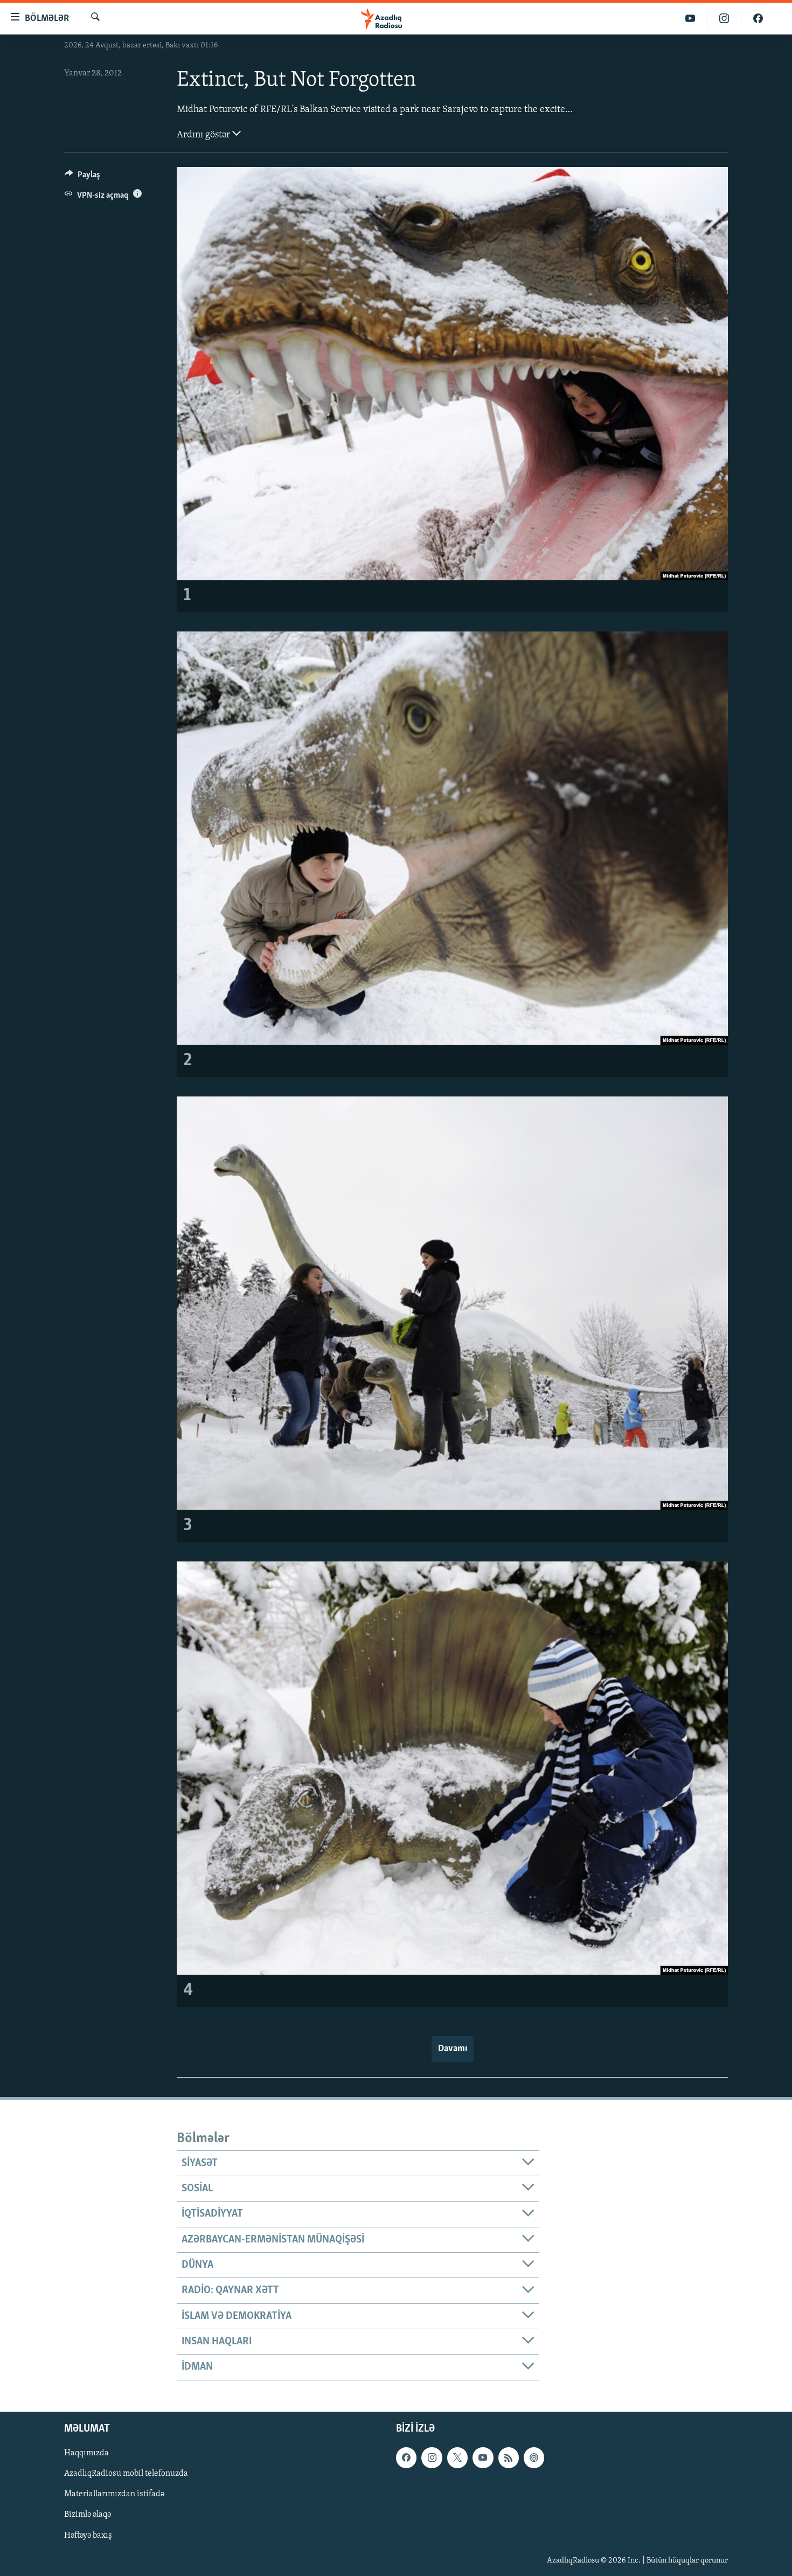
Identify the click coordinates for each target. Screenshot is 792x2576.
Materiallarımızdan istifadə (114, 2494)
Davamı (453, 2049)
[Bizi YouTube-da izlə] (690, 19)
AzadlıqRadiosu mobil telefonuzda (126, 2474)
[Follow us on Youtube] (483, 2457)
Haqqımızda (86, 2453)
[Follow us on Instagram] (432, 2457)
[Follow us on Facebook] (406, 2457)
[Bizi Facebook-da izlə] (758, 19)
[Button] (82, 177)
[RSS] (509, 2457)
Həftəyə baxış (88, 2535)
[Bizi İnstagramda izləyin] (724, 19)
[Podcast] (534, 2457)
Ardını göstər (204, 135)
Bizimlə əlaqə (88, 2515)
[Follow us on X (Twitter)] (457, 2457)
